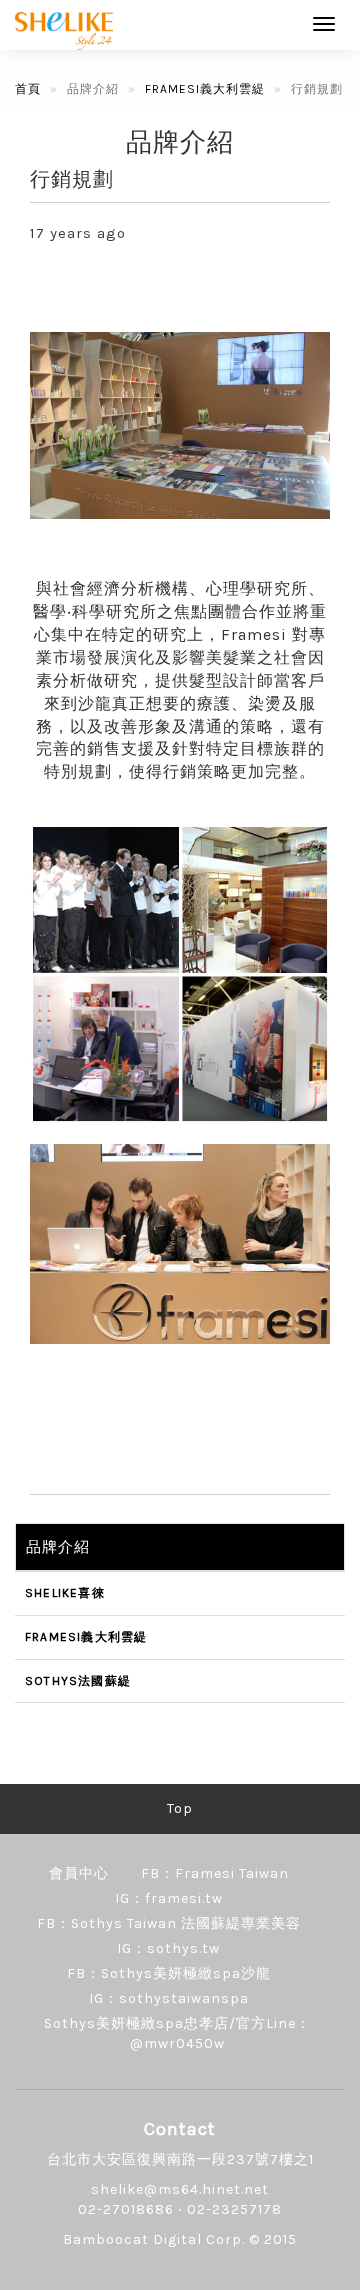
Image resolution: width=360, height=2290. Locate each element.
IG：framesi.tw (169, 1898)
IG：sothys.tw (168, 1948)
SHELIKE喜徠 (65, 1593)
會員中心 (79, 1873)
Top (180, 1808)
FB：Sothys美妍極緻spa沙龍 (169, 1973)
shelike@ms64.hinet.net (180, 2189)
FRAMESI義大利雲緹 (205, 89)
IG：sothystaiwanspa (169, 1998)
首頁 (28, 89)
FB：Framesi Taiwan (215, 1873)
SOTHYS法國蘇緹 (78, 1681)
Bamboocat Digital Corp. (154, 2239)
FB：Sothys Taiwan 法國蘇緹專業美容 (169, 1923)
